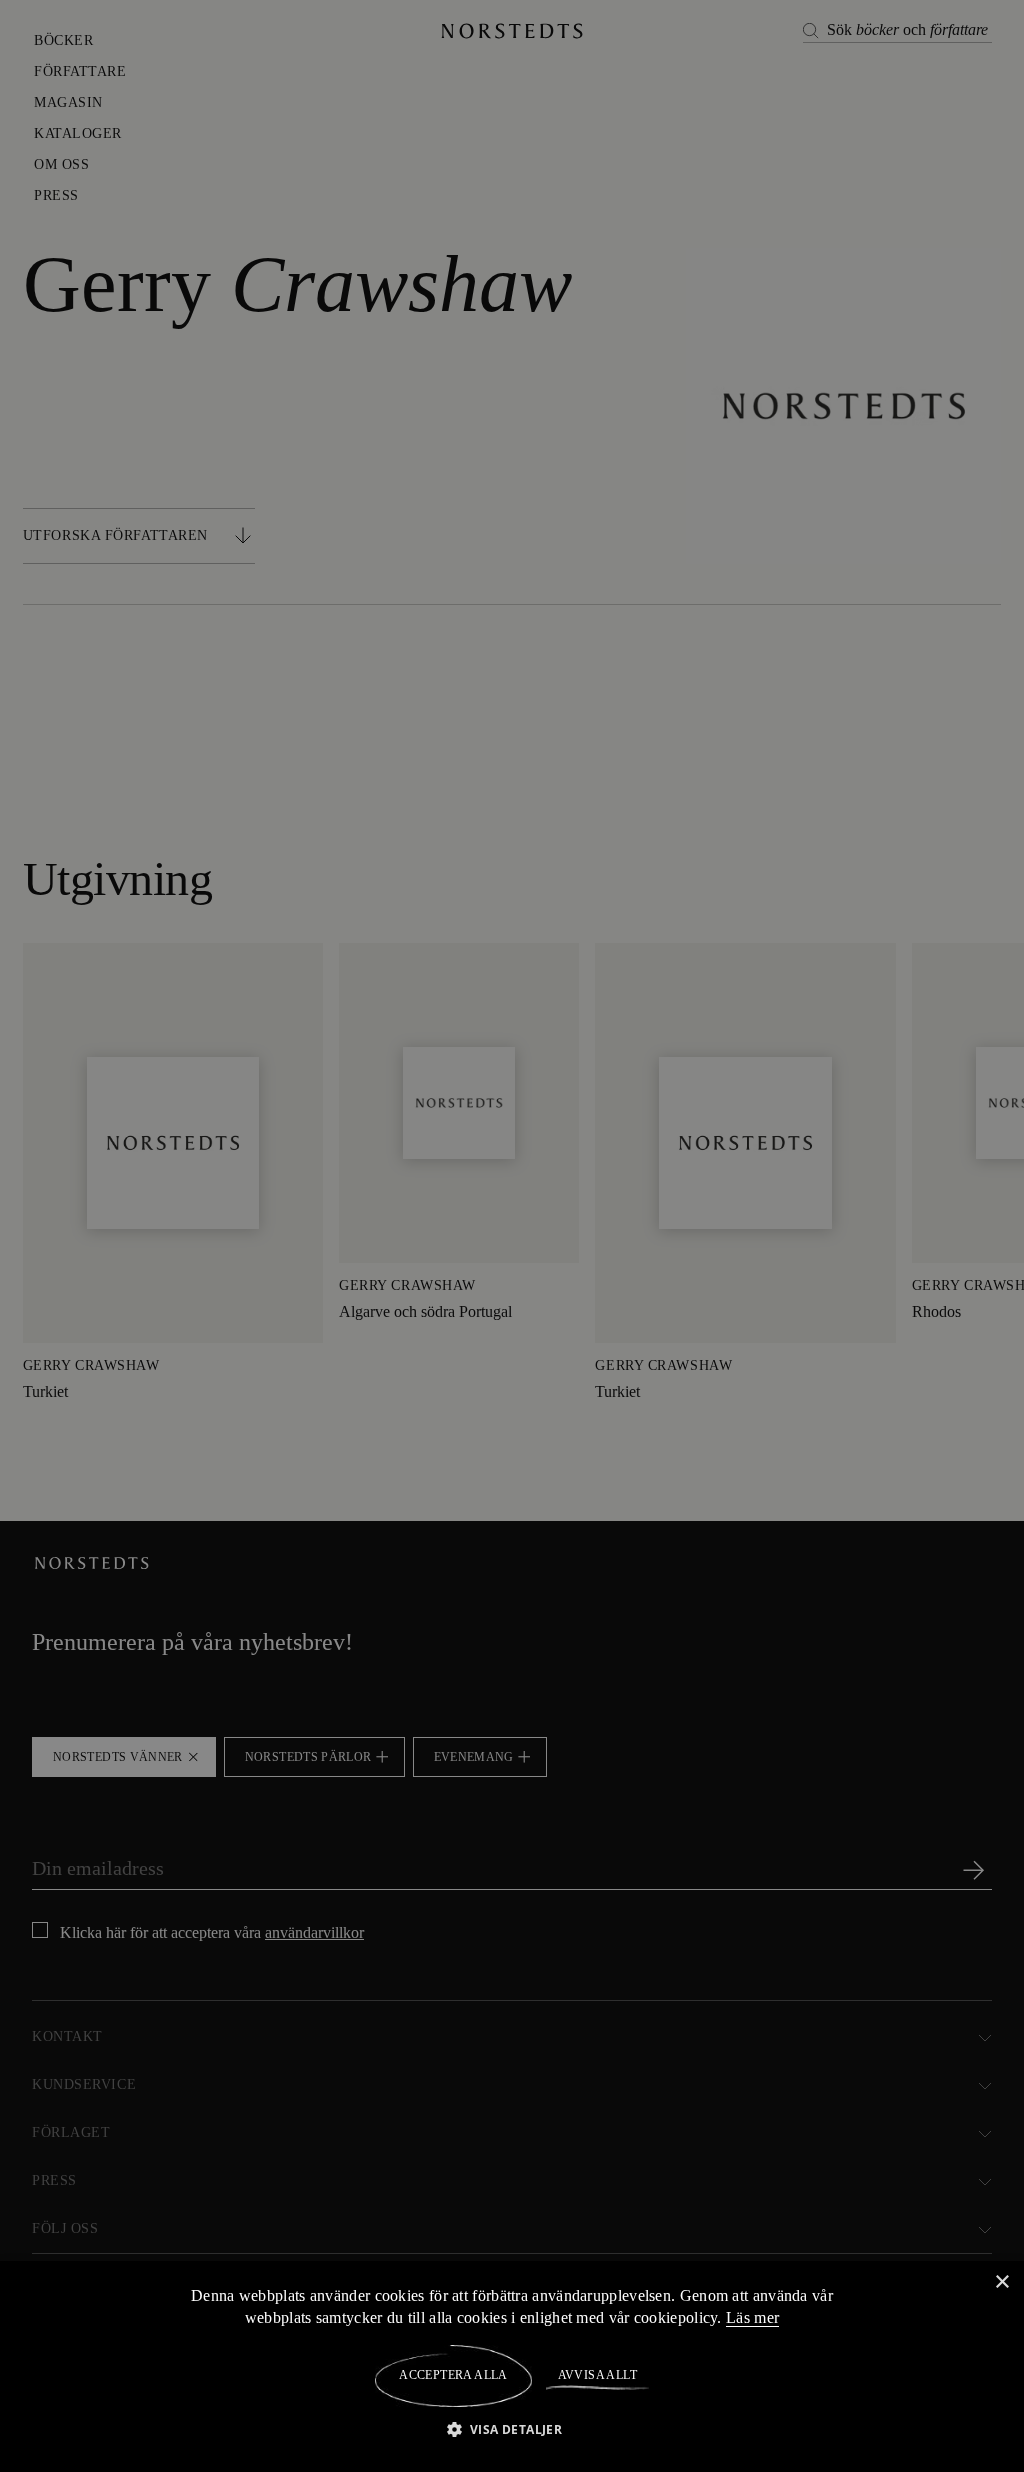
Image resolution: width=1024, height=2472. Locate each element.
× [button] (1001, 2281)
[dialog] (512, 1236)
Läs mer (756, 2317)
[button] (512, 2428)
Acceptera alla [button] (453, 2375)
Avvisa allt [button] (596, 2375)
